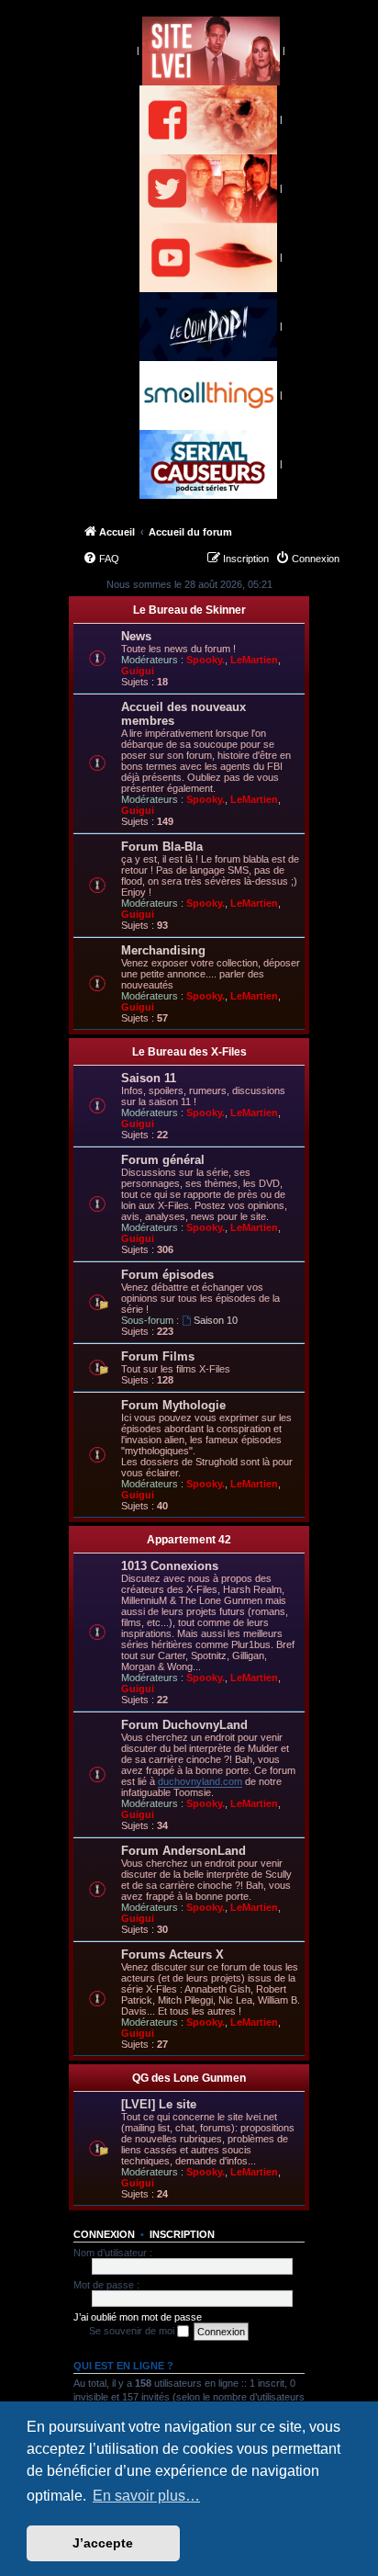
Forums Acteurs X (172, 1955)
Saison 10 (216, 1320)
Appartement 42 (189, 1540)
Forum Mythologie (173, 1405)
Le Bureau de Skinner (189, 610)
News (136, 636)
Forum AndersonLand (183, 1851)
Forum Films (158, 1356)
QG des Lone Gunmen (189, 2078)
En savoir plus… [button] (146, 2496)
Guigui (138, 671)
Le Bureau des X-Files (189, 1052)
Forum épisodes (167, 1275)
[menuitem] (101, 559)
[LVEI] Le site (159, 2104)
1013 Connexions (170, 1566)
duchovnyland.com (200, 1781)
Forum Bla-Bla (162, 847)
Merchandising (163, 950)
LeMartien (254, 660)
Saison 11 (149, 1078)
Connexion (104, 2234)
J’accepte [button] (103, 2543)
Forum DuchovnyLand (184, 1725)
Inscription (182, 2234)
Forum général (163, 1160)
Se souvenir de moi (133, 2331)
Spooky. (206, 660)
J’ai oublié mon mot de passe (138, 2317)
